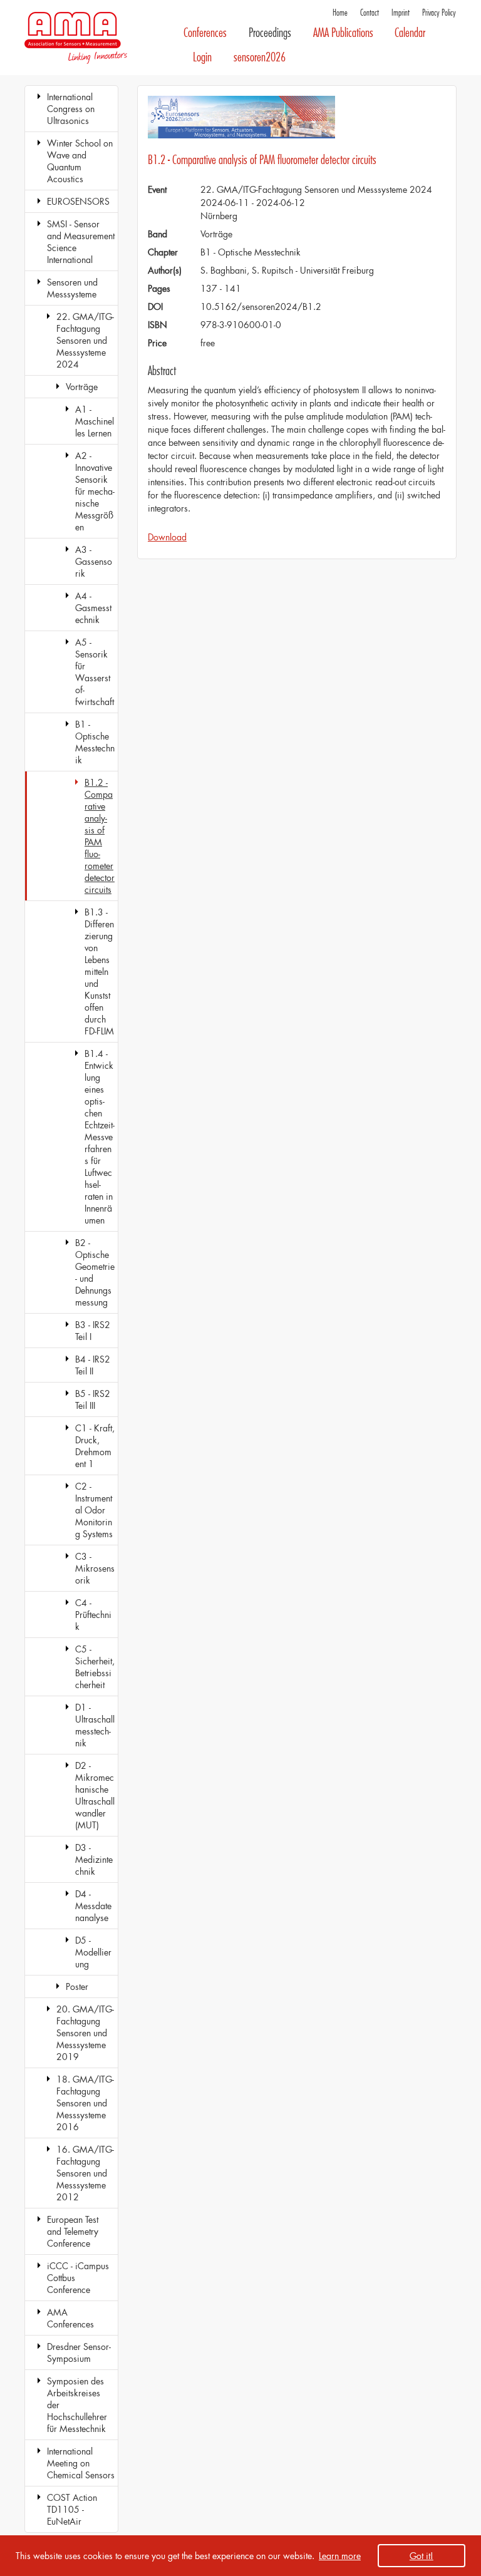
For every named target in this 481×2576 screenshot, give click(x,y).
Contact (370, 13)
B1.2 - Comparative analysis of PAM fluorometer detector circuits (100, 836)
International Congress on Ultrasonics (71, 109)
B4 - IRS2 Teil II (93, 1365)
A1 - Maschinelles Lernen (95, 421)
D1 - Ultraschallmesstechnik (95, 1725)
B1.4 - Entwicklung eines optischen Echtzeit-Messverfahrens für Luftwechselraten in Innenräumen (100, 1137)
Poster (77, 1986)
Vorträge (82, 387)
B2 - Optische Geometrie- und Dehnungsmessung (95, 1272)
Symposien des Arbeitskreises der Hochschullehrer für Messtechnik (77, 2405)
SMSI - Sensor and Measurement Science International (81, 242)
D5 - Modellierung (93, 1952)
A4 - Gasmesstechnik (93, 608)
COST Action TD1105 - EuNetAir (72, 2509)
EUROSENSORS (78, 201)
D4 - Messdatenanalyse (93, 1906)
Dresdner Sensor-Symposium (79, 2352)
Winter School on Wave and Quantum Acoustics (80, 161)
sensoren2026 (260, 57)
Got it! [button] (422, 2556)
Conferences (205, 33)
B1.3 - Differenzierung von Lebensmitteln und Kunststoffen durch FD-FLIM (99, 971)
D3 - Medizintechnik (94, 1859)
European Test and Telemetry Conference (73, 2231)
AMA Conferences (70, 2318)
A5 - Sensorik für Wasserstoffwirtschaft (95, 672)
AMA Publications (343, 33)
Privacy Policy (439, 13)
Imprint (401, 13)
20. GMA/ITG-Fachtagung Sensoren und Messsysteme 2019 (85, 2033)
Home (340, 13)
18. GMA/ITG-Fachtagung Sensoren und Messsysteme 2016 (85, 2103)
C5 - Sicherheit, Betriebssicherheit (95, 1667)
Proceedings (270, 33)
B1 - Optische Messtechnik (95, 742)
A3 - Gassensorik (94, 561)
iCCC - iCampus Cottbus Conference (78, 2278)
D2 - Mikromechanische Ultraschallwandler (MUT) (95, 1795)
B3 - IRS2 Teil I (93, 1331)
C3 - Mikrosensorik (95, 1568)
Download (167, 537)
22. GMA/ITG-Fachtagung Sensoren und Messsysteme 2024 (85, 340)
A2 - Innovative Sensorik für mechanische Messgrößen (95, 491)
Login (202, 57)
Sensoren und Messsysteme (72, 288)
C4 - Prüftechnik (93, 1615)
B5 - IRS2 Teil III (93, 1399)
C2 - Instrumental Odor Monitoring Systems (94, 1510)
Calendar (410, 33)
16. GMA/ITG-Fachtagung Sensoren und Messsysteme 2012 (85, 2173)
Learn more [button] (340, 2556)
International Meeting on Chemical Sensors (81, 2463)
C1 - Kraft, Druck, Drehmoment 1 (95, 1446)
